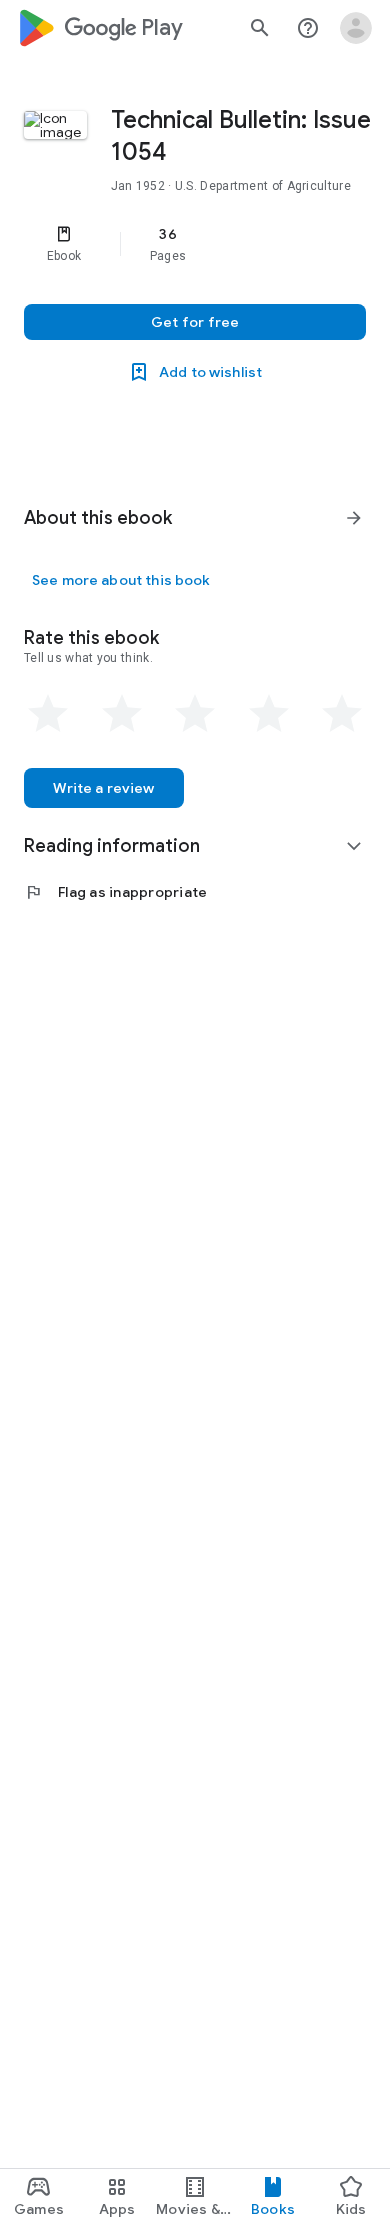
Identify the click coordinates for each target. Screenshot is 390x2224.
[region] (195, 244)
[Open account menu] (356, 28)
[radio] (48, 714)
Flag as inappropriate (115, 892)
